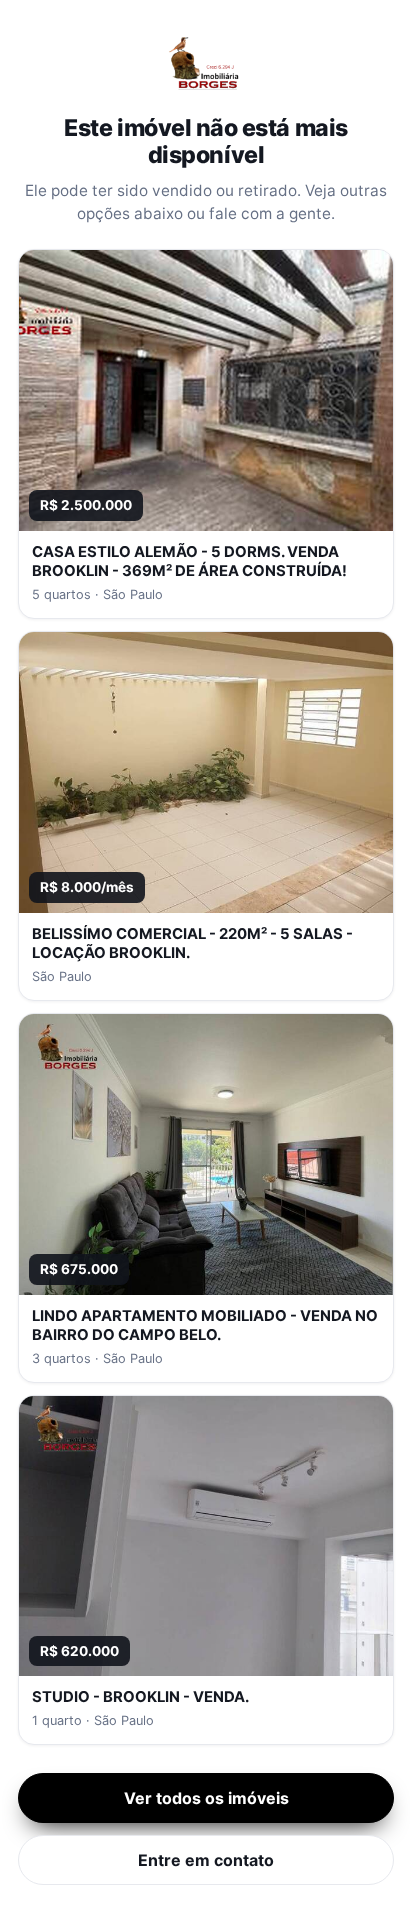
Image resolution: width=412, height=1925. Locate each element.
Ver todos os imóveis (206, 1798)
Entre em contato (206, 1860)
